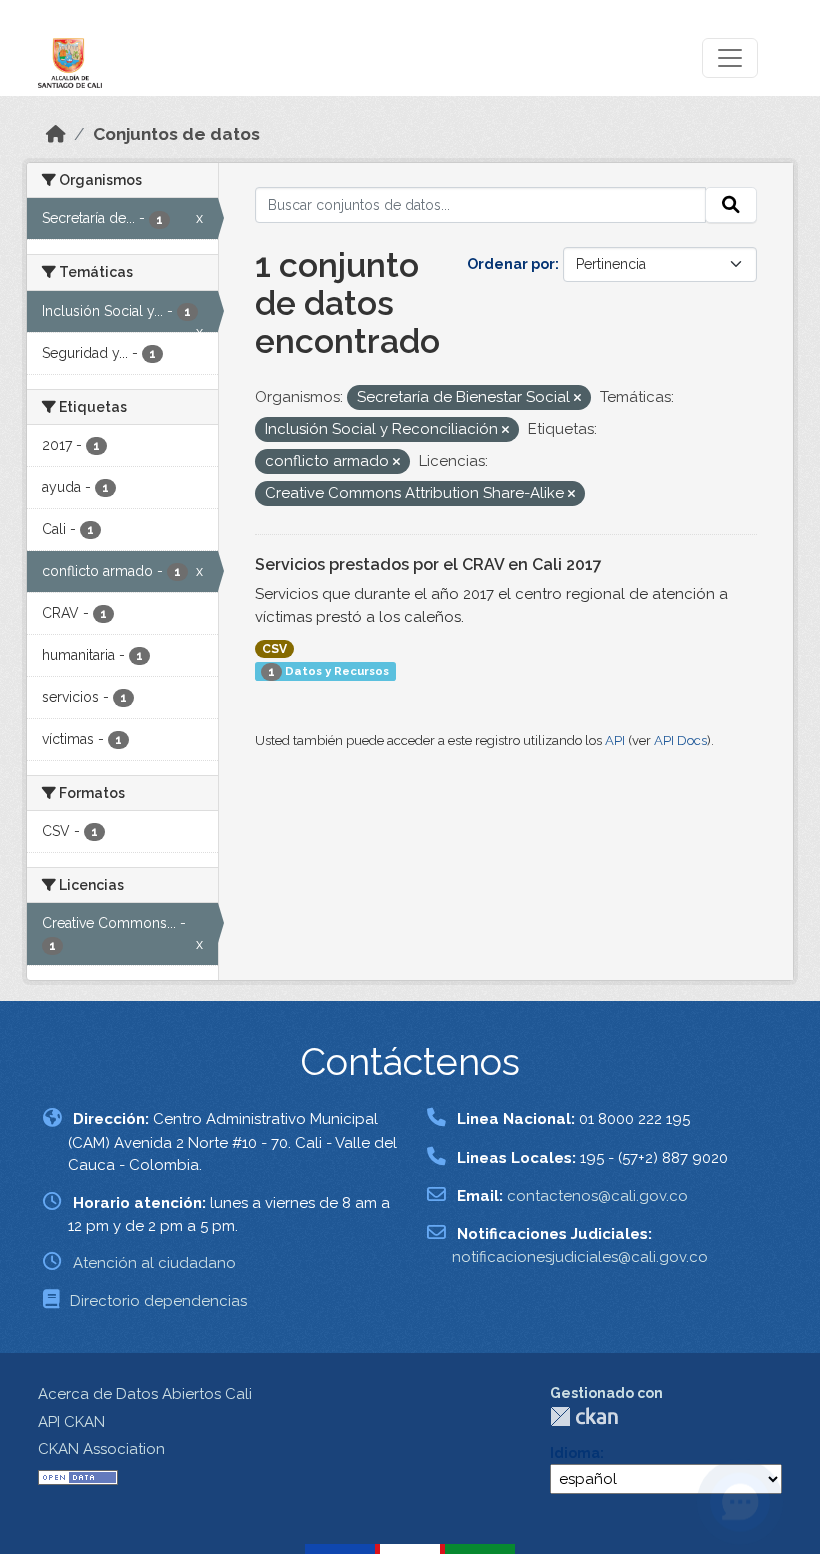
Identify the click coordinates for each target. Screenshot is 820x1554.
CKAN (584, 1416)
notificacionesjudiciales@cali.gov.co (580, 1257)
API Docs (680, 740)
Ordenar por (511, 264)
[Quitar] (577, 398)
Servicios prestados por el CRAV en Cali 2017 (428, 564)
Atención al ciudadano (154, 1263)
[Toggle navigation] (730, 58)
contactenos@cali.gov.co (597, 1196)
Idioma (575, 1453)
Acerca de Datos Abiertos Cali (145, 1394)
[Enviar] (731, 205)
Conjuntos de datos (176, 134)
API (615, 740)
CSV (274, 649)
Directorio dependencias (158, 1301)
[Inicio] (56, 134)
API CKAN (71, 1422)
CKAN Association (101, 1449)
